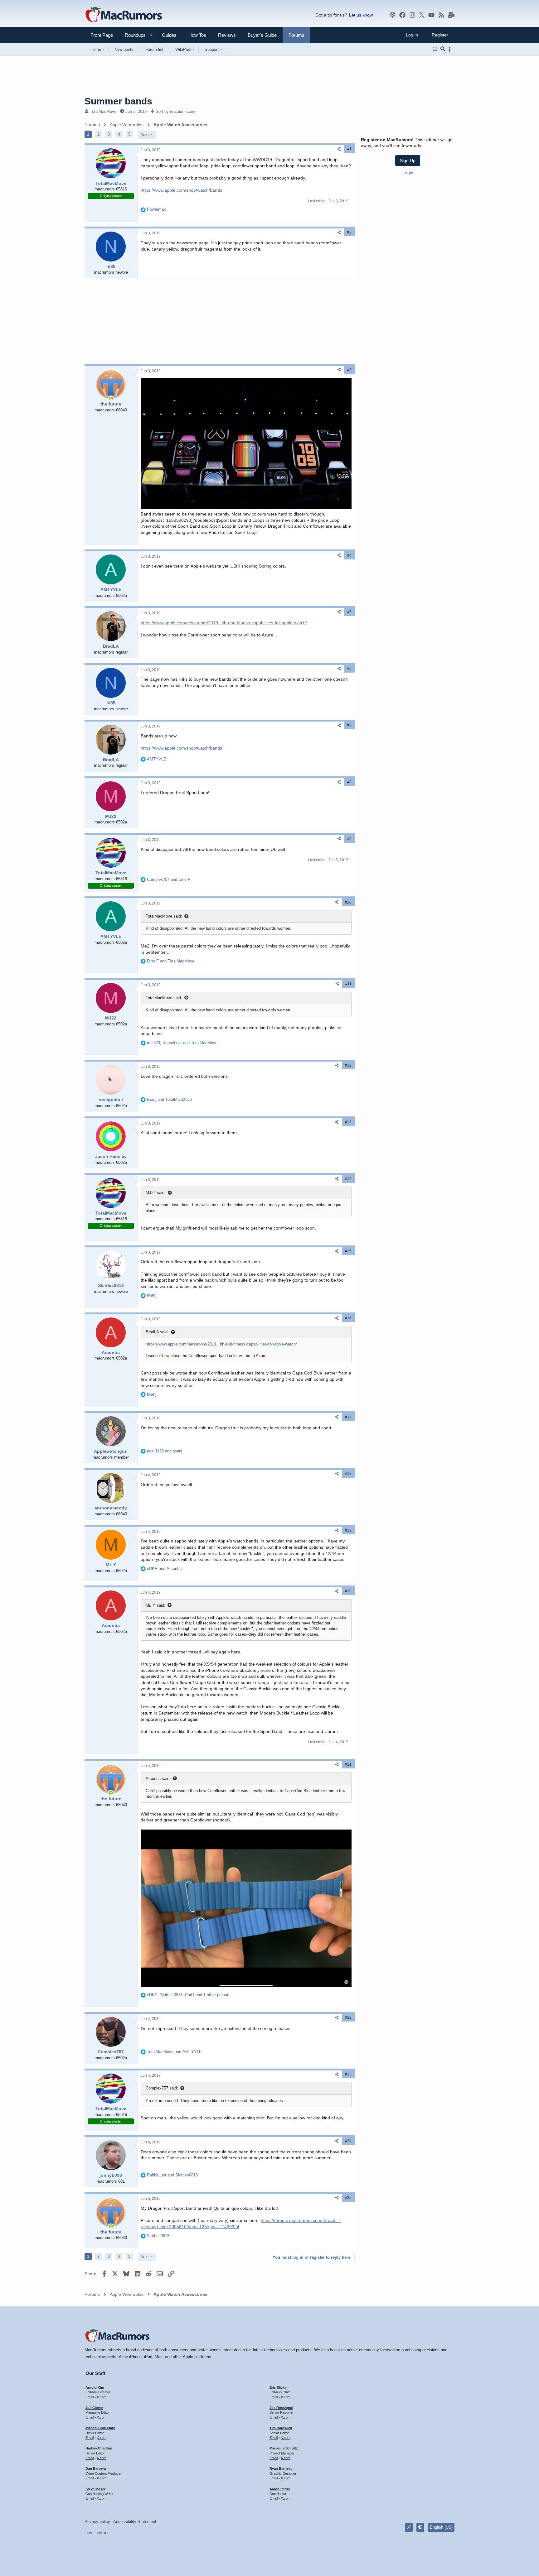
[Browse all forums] (435, 49)
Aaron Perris (280, 2489)
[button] (133, 35)
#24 (348, 2141)
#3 (349, 370)
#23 (348, 2074)
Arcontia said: (158, 1779)
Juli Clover (94, 2408)
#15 (348, 1251)
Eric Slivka (278, 2387)
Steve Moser (95, 2489)
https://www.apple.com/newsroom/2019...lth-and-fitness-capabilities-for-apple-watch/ (224, 623)
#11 (348, 984)
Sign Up (408, 161)
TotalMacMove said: (164, 916)
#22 (348, 2017)
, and (182, 1043)
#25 (348, 2198)
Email (90, 2397)
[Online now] (111, 398)
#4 (349, 555)
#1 (349, 149)
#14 (348, 1179)
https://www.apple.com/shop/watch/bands (181, 190)
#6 (349, 669)
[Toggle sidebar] (451, 49)
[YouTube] (431, 15)
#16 (348, 1318)
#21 (348, 1764)
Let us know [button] (361, 15)
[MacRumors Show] (392, 15)
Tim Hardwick (281, 2428)
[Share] (339, 149)
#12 (348, 1065)
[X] (422, 15)
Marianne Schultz (284, 2448)
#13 (348, 1122)
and (169, 879)
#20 (348, 1591)
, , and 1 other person (188, 1995)
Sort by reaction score (176, 111)
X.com (102, 2397)
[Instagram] (412, 15)
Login (408, 173)
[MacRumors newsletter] (451, 15)
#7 (349, 725)
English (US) (441, 2527)
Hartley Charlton (99, 2448)
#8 (349, 782)
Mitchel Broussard (100, 2428)
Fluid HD (101, 2533)
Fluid (88, 2533)
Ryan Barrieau (281, 2468)
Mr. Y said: (155, 1605)
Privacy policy (97, 2522)
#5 (349, 612)
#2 (349, 232)
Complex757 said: (162, 2088)
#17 (348, 1417)
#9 (349, 839)
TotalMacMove (103, 111)
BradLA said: (157, 1332)
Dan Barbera (96, 2468)
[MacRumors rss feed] (441, 15)
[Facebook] (402, 15)
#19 (348, 1530)
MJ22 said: (156, 1193)
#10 (348, 902)
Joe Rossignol (281, 2408)
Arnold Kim (95, 2387)
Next (145, 134)
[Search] (443, 49)
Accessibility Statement (135, 2522)
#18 (348, 1474)
